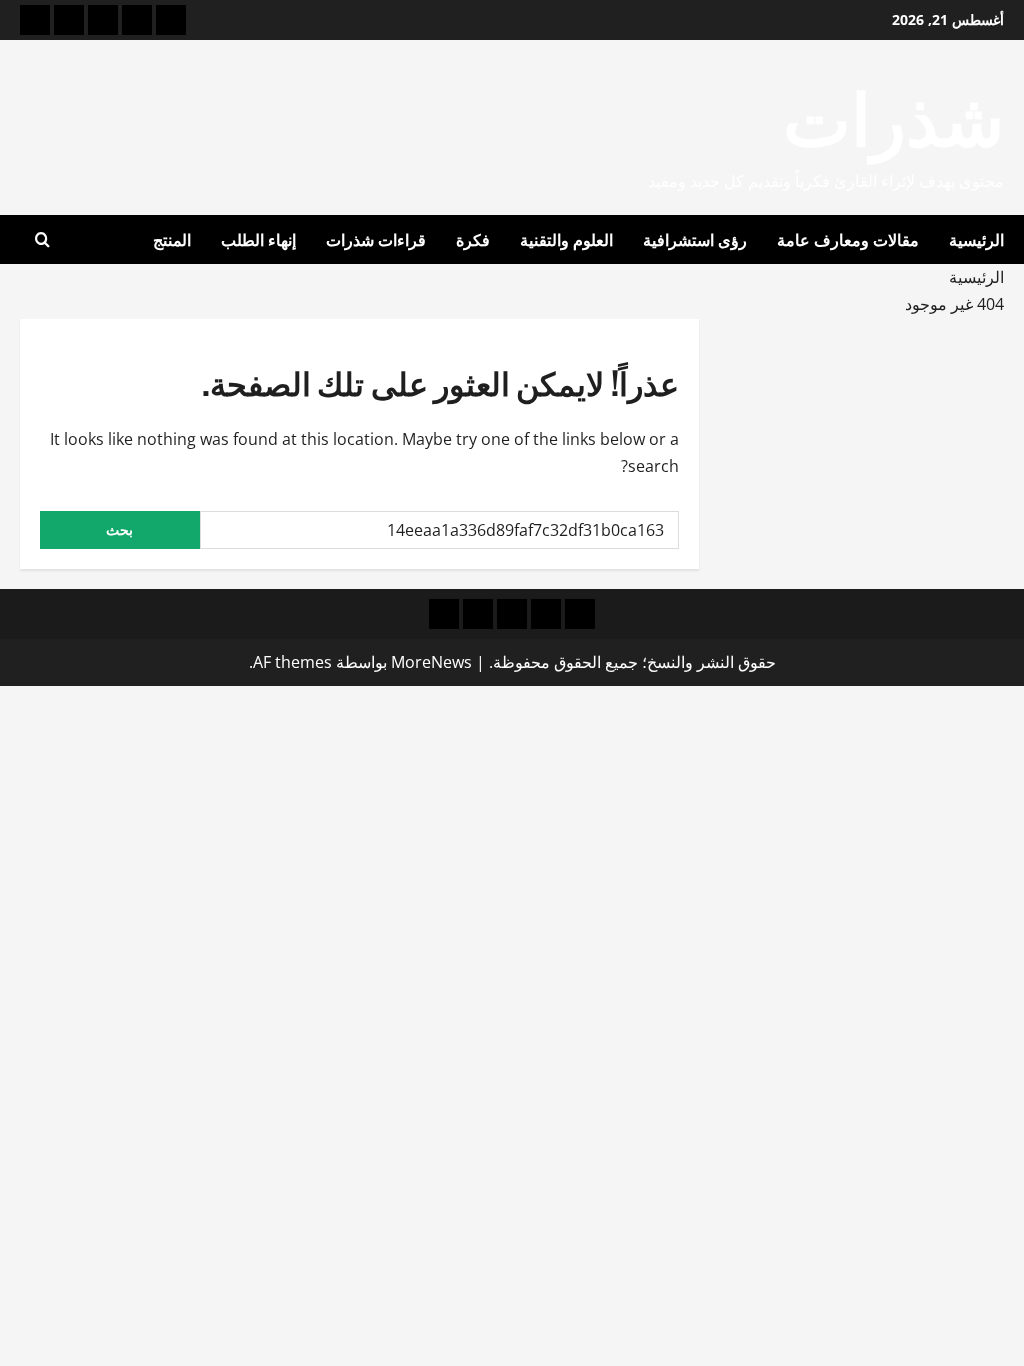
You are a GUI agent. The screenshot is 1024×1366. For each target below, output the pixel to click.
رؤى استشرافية (695, 239)
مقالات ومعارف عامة (848, 239)
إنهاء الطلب (258, 239)
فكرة (473, 239)
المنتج (172, 239)
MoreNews (431, 662)
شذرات (893, 113)
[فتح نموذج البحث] (42, 240)
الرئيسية (976, 239)
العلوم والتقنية (566, 239)
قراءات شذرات (376, 239)
